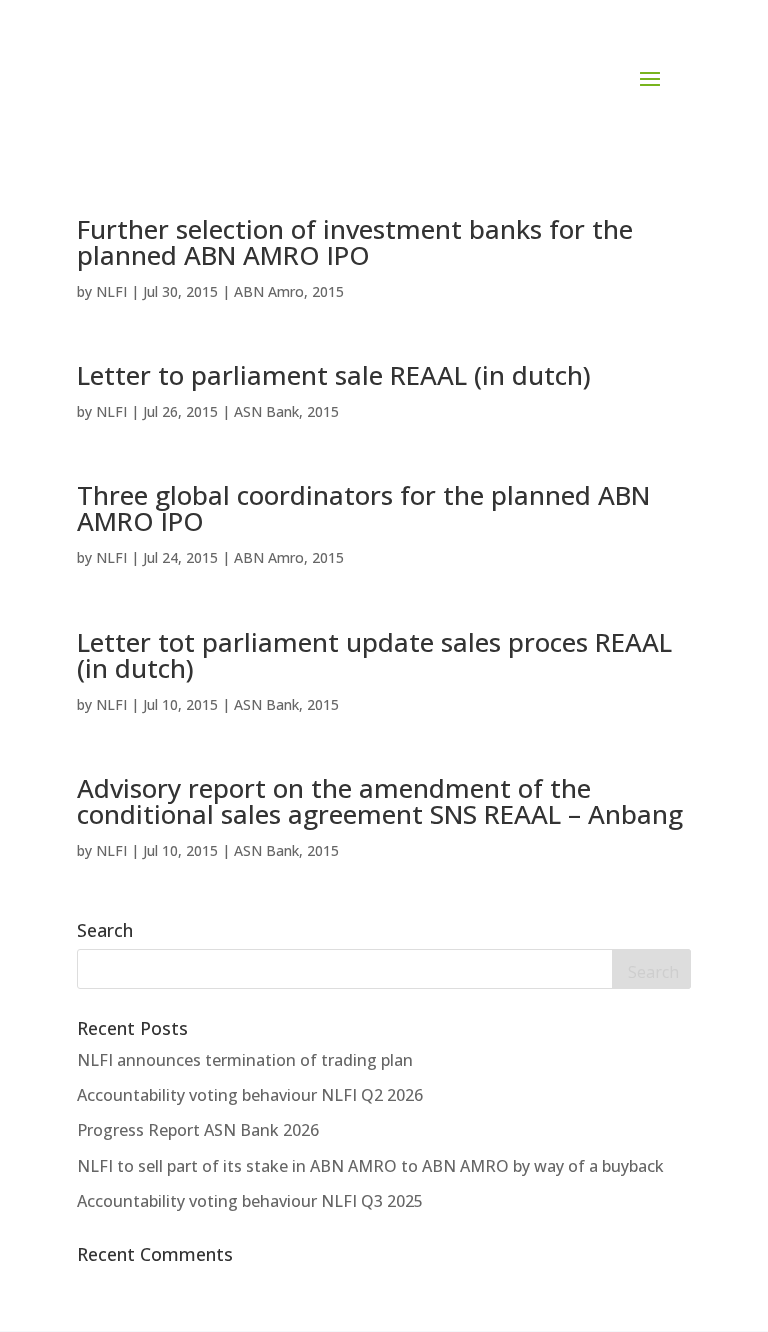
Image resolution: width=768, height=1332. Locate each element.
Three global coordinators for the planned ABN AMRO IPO (363, 508)
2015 (328, 291)
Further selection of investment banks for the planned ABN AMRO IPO (355, 242)
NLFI (111, 291)
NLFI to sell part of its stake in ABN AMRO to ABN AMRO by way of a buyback (370, 1166)
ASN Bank (266, 411)
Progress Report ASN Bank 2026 (198, 1130)
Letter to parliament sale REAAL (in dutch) (334, 375)
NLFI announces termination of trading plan (245, 1060)
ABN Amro (269, 291)
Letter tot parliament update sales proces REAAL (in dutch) (374, 655)
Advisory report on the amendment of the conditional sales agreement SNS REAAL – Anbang (380, 801)
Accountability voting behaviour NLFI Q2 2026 (250, 1095)
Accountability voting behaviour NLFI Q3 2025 (250, 1201)
